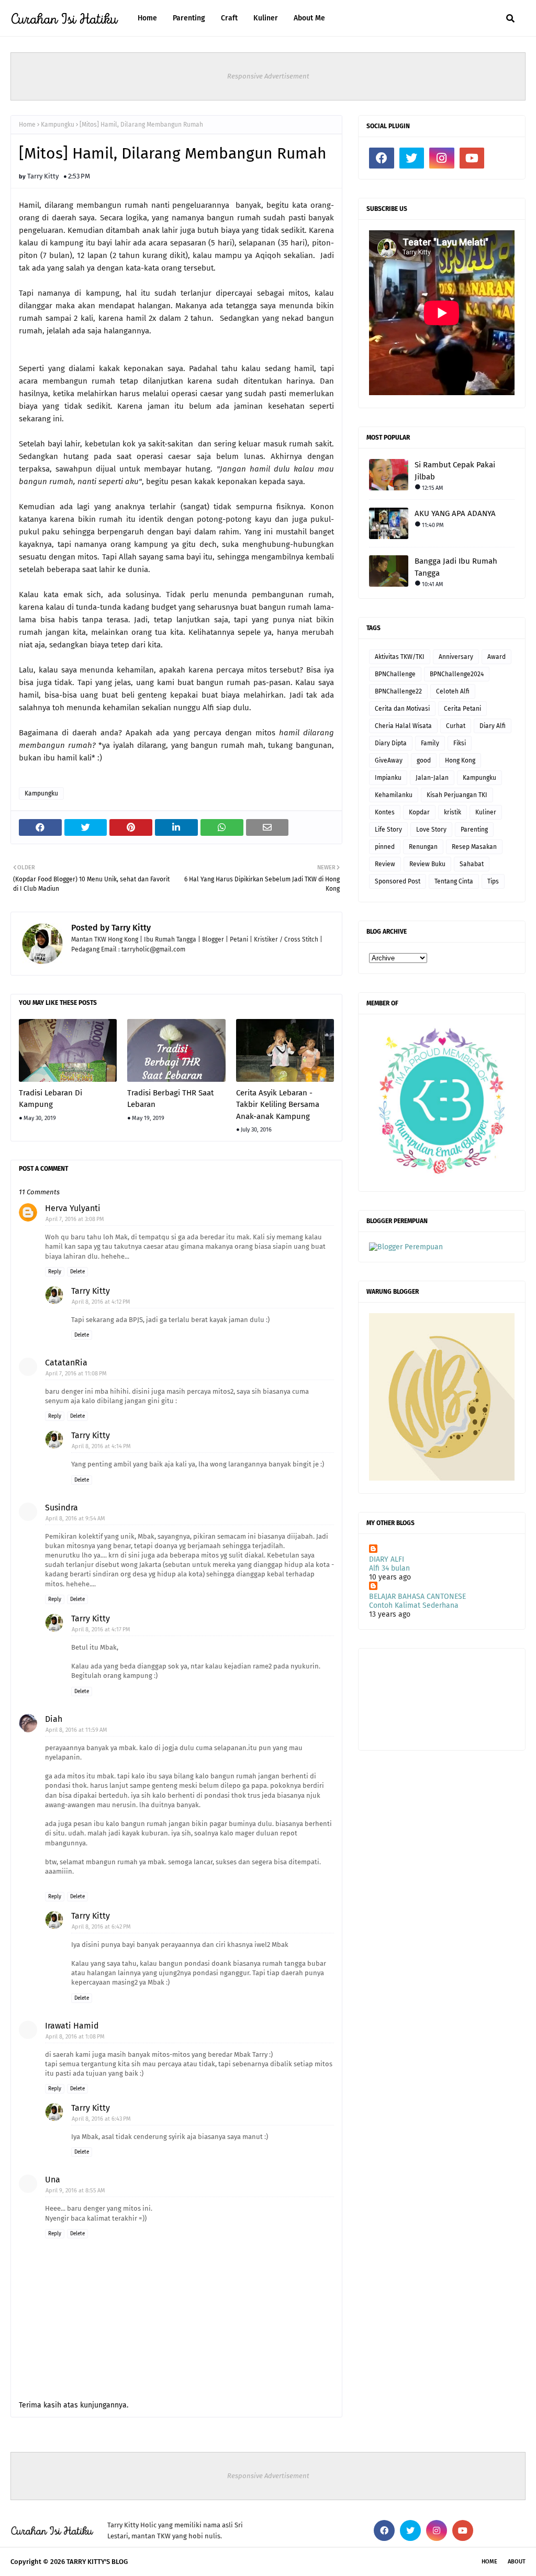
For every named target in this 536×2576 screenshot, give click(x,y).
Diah (54, 1719)
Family (430, 743)
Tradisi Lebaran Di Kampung (51, 1099)
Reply (55, 1272)
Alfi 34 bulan (389, 1568)
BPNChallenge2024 (457, 674)
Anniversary (456, 657)
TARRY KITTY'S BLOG (97, 2562)
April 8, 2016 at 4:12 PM (101, 1302)
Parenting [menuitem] (189, 18)
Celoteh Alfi (453, 691)
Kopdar (419, 812)
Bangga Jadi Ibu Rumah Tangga (456, 567)
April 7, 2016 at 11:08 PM (76, 1374)
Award (496, 657)
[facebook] (382, 158)
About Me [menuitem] (309, 18)
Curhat (456, 726)
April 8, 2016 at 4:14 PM (101, 1446)
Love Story (431, 830)
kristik (453, 812)
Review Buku (427, 864)
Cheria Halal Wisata (403, 726)
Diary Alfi (493, 726)
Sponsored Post (398, 881)
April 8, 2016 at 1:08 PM (75, 2037)
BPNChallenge (395, 674)
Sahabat (472, 864)
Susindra (62, 1508)
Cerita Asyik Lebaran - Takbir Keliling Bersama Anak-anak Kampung (278, 1105)
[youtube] (472, 158)
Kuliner (486, 812)
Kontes (385, 812)
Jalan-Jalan (432, 778)
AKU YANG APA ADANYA (455, 513)
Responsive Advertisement (268, 76)
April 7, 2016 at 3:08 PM (75, 1219)
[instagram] (442, 158)
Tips (493, 881)
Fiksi (460, 743)
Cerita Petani (462, 709)
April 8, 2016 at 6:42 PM (101, 1927)
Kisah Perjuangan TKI (457, 795)
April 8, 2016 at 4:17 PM (101, 1629)
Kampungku (58, 125)
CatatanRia (66, 1363)
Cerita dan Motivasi (402, 709)
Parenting (474, 830)
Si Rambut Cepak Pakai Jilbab (455, 471)
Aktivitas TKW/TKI (400, 657)
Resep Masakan (474, 847)
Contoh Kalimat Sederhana (414, 1605)
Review (385, 864)
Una (53, 2180)
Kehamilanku (394, 795)
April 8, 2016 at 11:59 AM (76, 1730)
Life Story (388, 830)
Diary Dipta (391, 743)
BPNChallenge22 (398, 691)
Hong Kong (460, 760)
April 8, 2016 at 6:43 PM (101, 2119)
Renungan (423, 847)
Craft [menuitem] (229, 18)
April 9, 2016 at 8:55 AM (75, 2191)
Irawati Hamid (72, 2026)
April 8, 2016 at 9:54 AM (75, 1519)
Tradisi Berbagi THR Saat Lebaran (170, 1099)
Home (27, 125)
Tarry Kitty (43, 176)
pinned (385, 847)
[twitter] (412, 158)
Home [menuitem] (147, 18)
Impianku (388, 778)
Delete (77, 1272)
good (424, 760)
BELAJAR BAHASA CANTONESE (417, 1597)
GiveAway (389, 760)
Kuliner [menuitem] (266, 18)
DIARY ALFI (387, 1559)
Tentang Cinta (454, 881)
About (517, 2562)
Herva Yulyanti (73, 1208)
